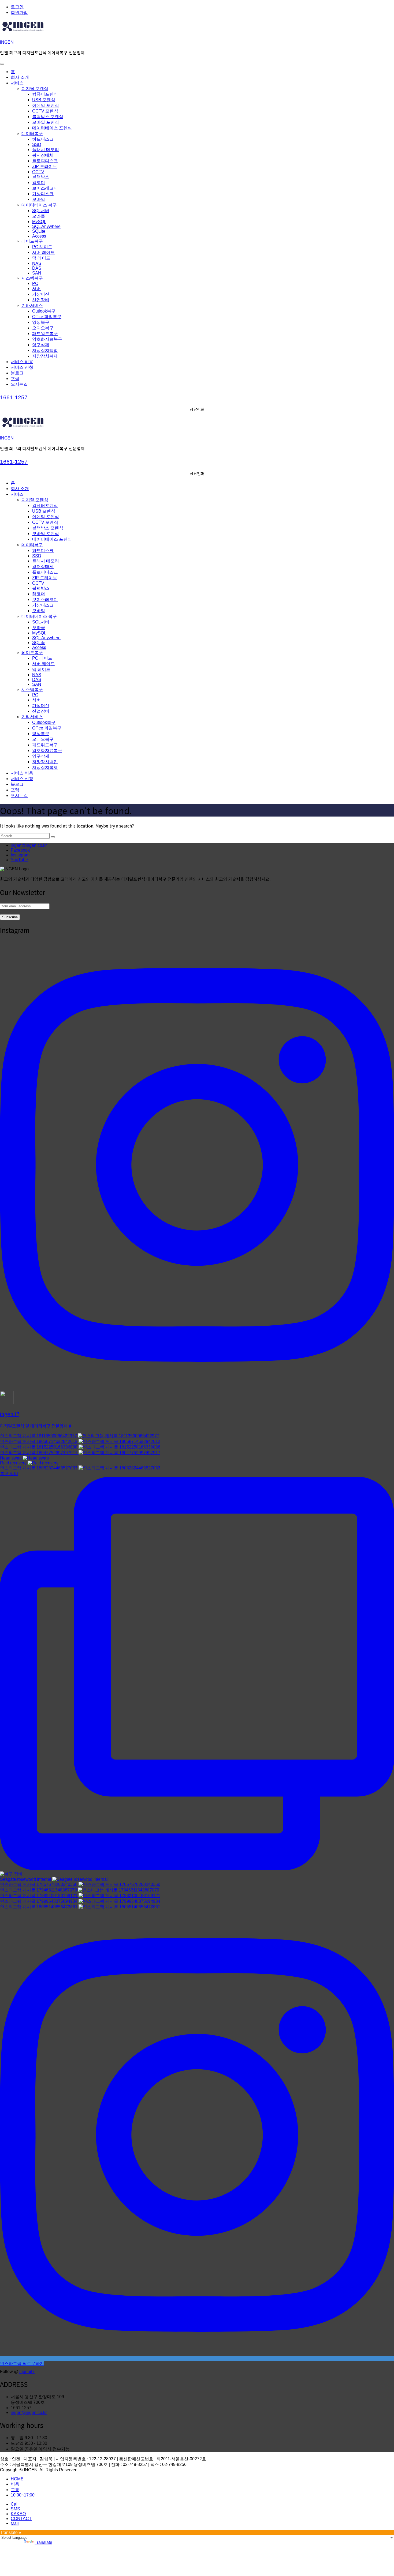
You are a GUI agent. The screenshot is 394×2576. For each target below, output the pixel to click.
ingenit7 (27, 2372)
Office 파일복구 (47, 317)
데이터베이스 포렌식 (52, 128)
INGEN (7, 42)
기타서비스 (32, 305)
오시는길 (19, 384)
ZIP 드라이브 (45, 166)
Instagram (20, 855)
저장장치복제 (45, 356)
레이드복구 (32, 241)
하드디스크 (43, 139)
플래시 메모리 (46, 150)
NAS (37, 263)
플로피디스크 (45, 161)
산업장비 (41, 300)
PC (35, 283)
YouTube (19, 860)
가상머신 (41, 294)
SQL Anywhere (46, 226)
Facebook (20, 850)
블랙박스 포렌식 (48, 117)
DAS (37, 268)
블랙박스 (41, 177)
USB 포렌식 (44, 100)
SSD (37, 144)
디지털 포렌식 (35, 89)
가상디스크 (43, 194)
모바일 (39, 199)
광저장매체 (43, 155)
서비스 (17, 83)
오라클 (39, 216)
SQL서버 (41, 211)
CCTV (38, 172)
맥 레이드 (41, 258)
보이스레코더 (45, 188)
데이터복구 (32, 133)
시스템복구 (32, 278)
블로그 (17, 373)
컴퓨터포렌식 (45, 94)
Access (39, 236)
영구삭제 (41, 345)
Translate (43, 2542)
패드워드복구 (45, 334)
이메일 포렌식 (46, 105)
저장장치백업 (45, 350)
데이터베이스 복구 (39, 205)
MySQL (39, 222)
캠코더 (39, 183)
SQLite (39, 231)
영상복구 (41, 322)
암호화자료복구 (47, 339)
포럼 (15, 379)
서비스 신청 (22, 367)
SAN (37, 273)
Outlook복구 (44, 311)
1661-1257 (14, 397)
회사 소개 (20, 77)
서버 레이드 (43, 252)
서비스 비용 (22, 362)
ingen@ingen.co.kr (29, 845)
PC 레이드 (42, 247)
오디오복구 (43, 328)
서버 (36, 289)
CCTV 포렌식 (45, 111)
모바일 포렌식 (46, 122)
